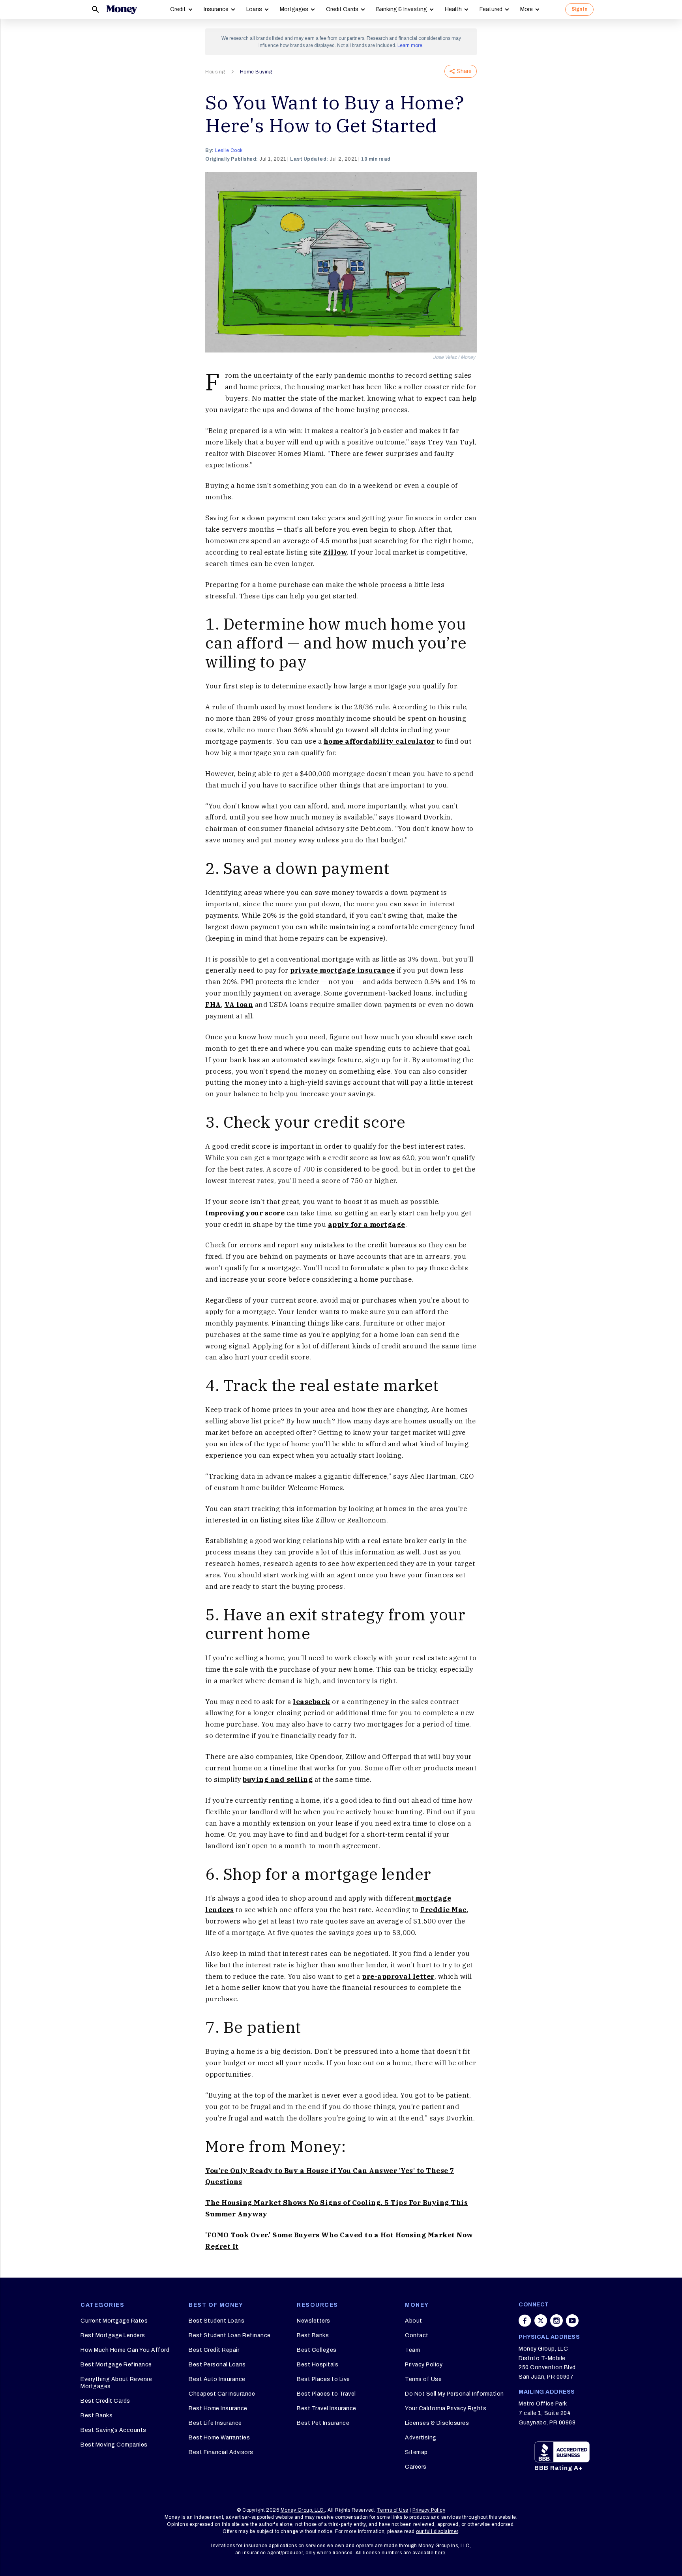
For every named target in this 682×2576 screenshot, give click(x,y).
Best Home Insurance (218, 2408)
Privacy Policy (424, 2365)
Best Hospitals (318, 2365)
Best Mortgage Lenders (113, 2335)
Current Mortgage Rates (114, 2321)
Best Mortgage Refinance (116, 2365)
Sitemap (416, 2452)
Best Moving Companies (114, 2445)
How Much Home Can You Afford (125, 2350)
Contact (417, 2335)
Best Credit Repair (214, 2350)
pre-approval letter (398, 1976)
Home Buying (256, 72)
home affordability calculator (379, 741)
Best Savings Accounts (113, 2430)
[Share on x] (541, 2321)
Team (412, 2350)
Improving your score (245, 1213)
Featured (491, 9)
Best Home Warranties (219, 2438)
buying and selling (278, 1779)
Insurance (216, 9)
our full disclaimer (437, 2531)
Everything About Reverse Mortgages (116, 2383)
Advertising (421, 2438)
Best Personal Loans (217, 2365)
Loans (254, 9)
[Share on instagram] (556, 2321)
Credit (178, 9)
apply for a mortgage (367, 1224)
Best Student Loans (216, 2321)
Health (453, 9)
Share (464, 71)
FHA (213, 1005)
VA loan (239, 1005)
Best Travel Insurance (327, 2408)
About (414, 2321)
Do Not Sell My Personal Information (454, 2394)
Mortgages (294, 9)
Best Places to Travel (326, 2394)
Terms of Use (423, 2379)
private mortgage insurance (342, 970)
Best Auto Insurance (217, 2379)
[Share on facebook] (525, 2321)
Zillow (335, 552)
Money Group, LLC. (303, 2510)
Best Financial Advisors (221, 2452)
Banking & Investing (402, 9)
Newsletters (314, 2321)
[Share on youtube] (572, 2321)
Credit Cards (342, 9)
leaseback (312, 1702)
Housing (215, 72)
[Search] (96, 9)
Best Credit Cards (105, 2401)
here (440, 2553)
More (526, 9)
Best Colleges (317, 2350)
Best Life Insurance (215, 2423)
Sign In (579, 9)
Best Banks (96, 2416)
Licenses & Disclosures (437, 2423)
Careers (416, 2467)
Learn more (410, 45)
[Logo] (122, 9)
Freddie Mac (444, 1910)
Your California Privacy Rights (446, 2408)
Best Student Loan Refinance (230, 2335)
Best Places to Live (323, 2379)
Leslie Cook (229, 150)
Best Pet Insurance (323, 2423)
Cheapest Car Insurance (222, 2394)
